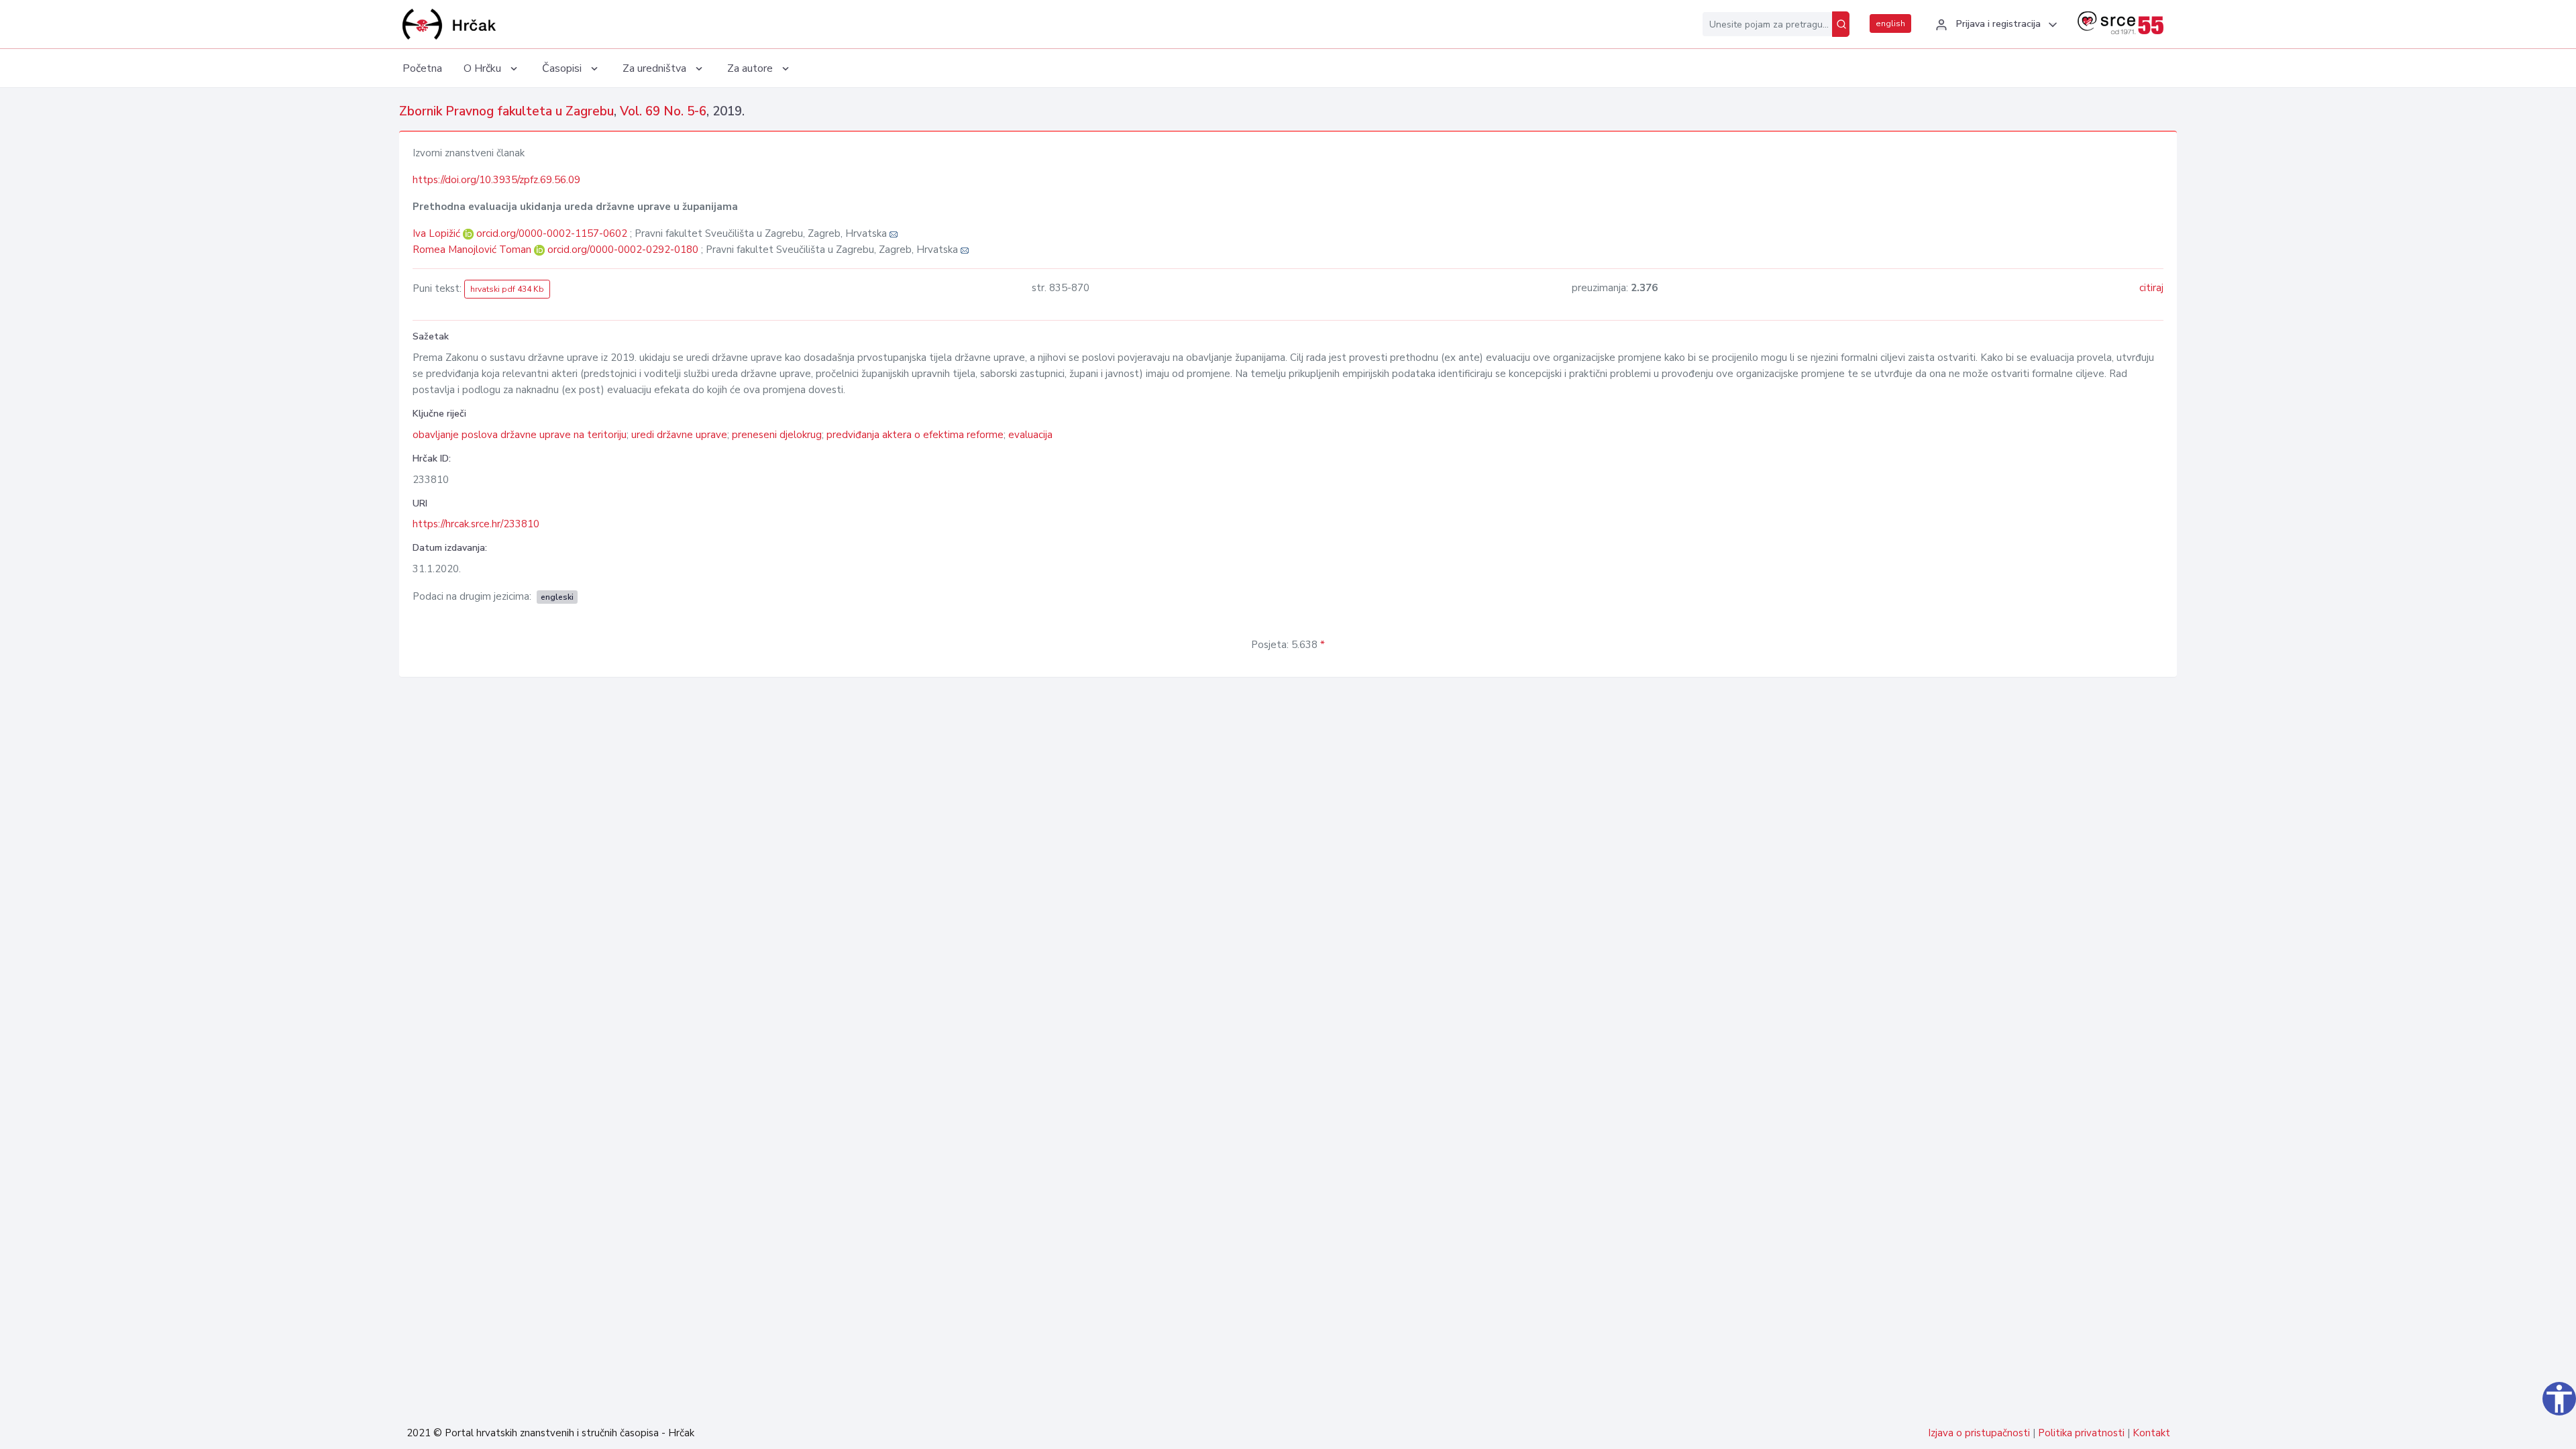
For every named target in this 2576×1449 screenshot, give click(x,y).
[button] (1994, 25)
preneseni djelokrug (777, 435)
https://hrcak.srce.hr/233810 (476, 524)
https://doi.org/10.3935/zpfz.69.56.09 (496, 180)
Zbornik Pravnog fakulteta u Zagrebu (506, 111)
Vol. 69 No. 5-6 (663, 111)
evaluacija (1030, 435)
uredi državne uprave (679, 435)
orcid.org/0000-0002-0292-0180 (623, 250)
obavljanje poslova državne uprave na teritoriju (520, 435)
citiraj (2151, 288)
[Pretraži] (1841, 24)
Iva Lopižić (438, 233)
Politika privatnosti (2081, 1433)
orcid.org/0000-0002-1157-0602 (552, 233)
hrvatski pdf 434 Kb (507, 289)
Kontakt (2151, 1433)
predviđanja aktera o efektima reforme (915, 435)
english (1890, 23)
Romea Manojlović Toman (473, 250)
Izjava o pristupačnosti (1979, 1433)
